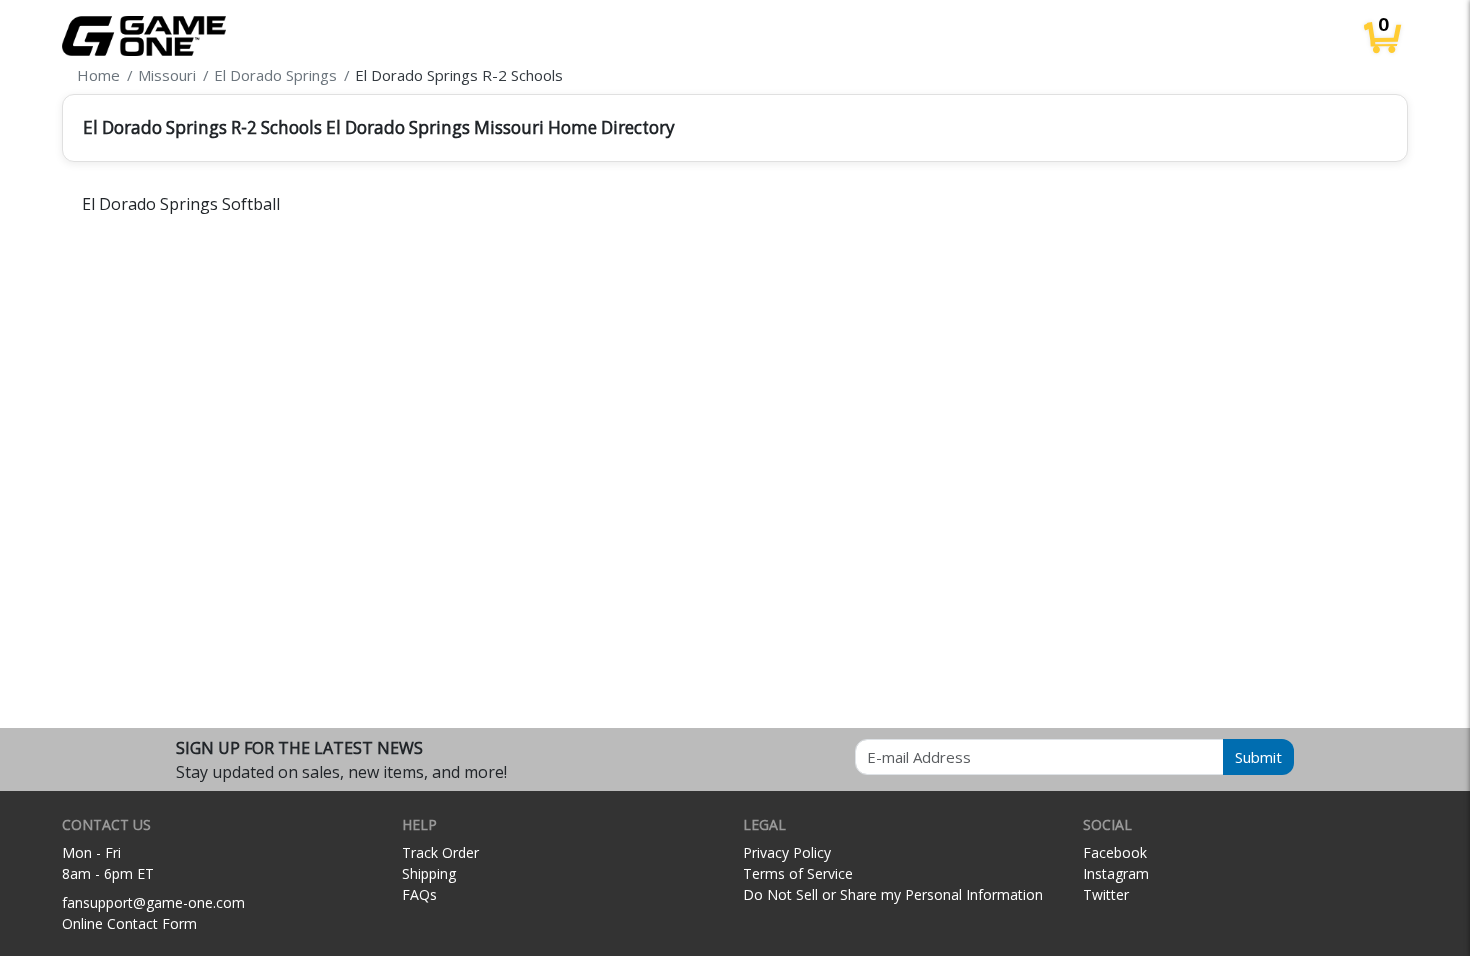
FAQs (419, 894)
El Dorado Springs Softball (181, 204)
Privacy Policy (787, 852)
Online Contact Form (129, 923)
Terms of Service (798, 873)
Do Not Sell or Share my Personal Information (893, 894)
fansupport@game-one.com (153, 902)
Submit (1258, 757)
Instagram (1116, 873)
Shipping (429, 873)
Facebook (1115, 852)
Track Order (440, 852)
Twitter (1106, 894)
